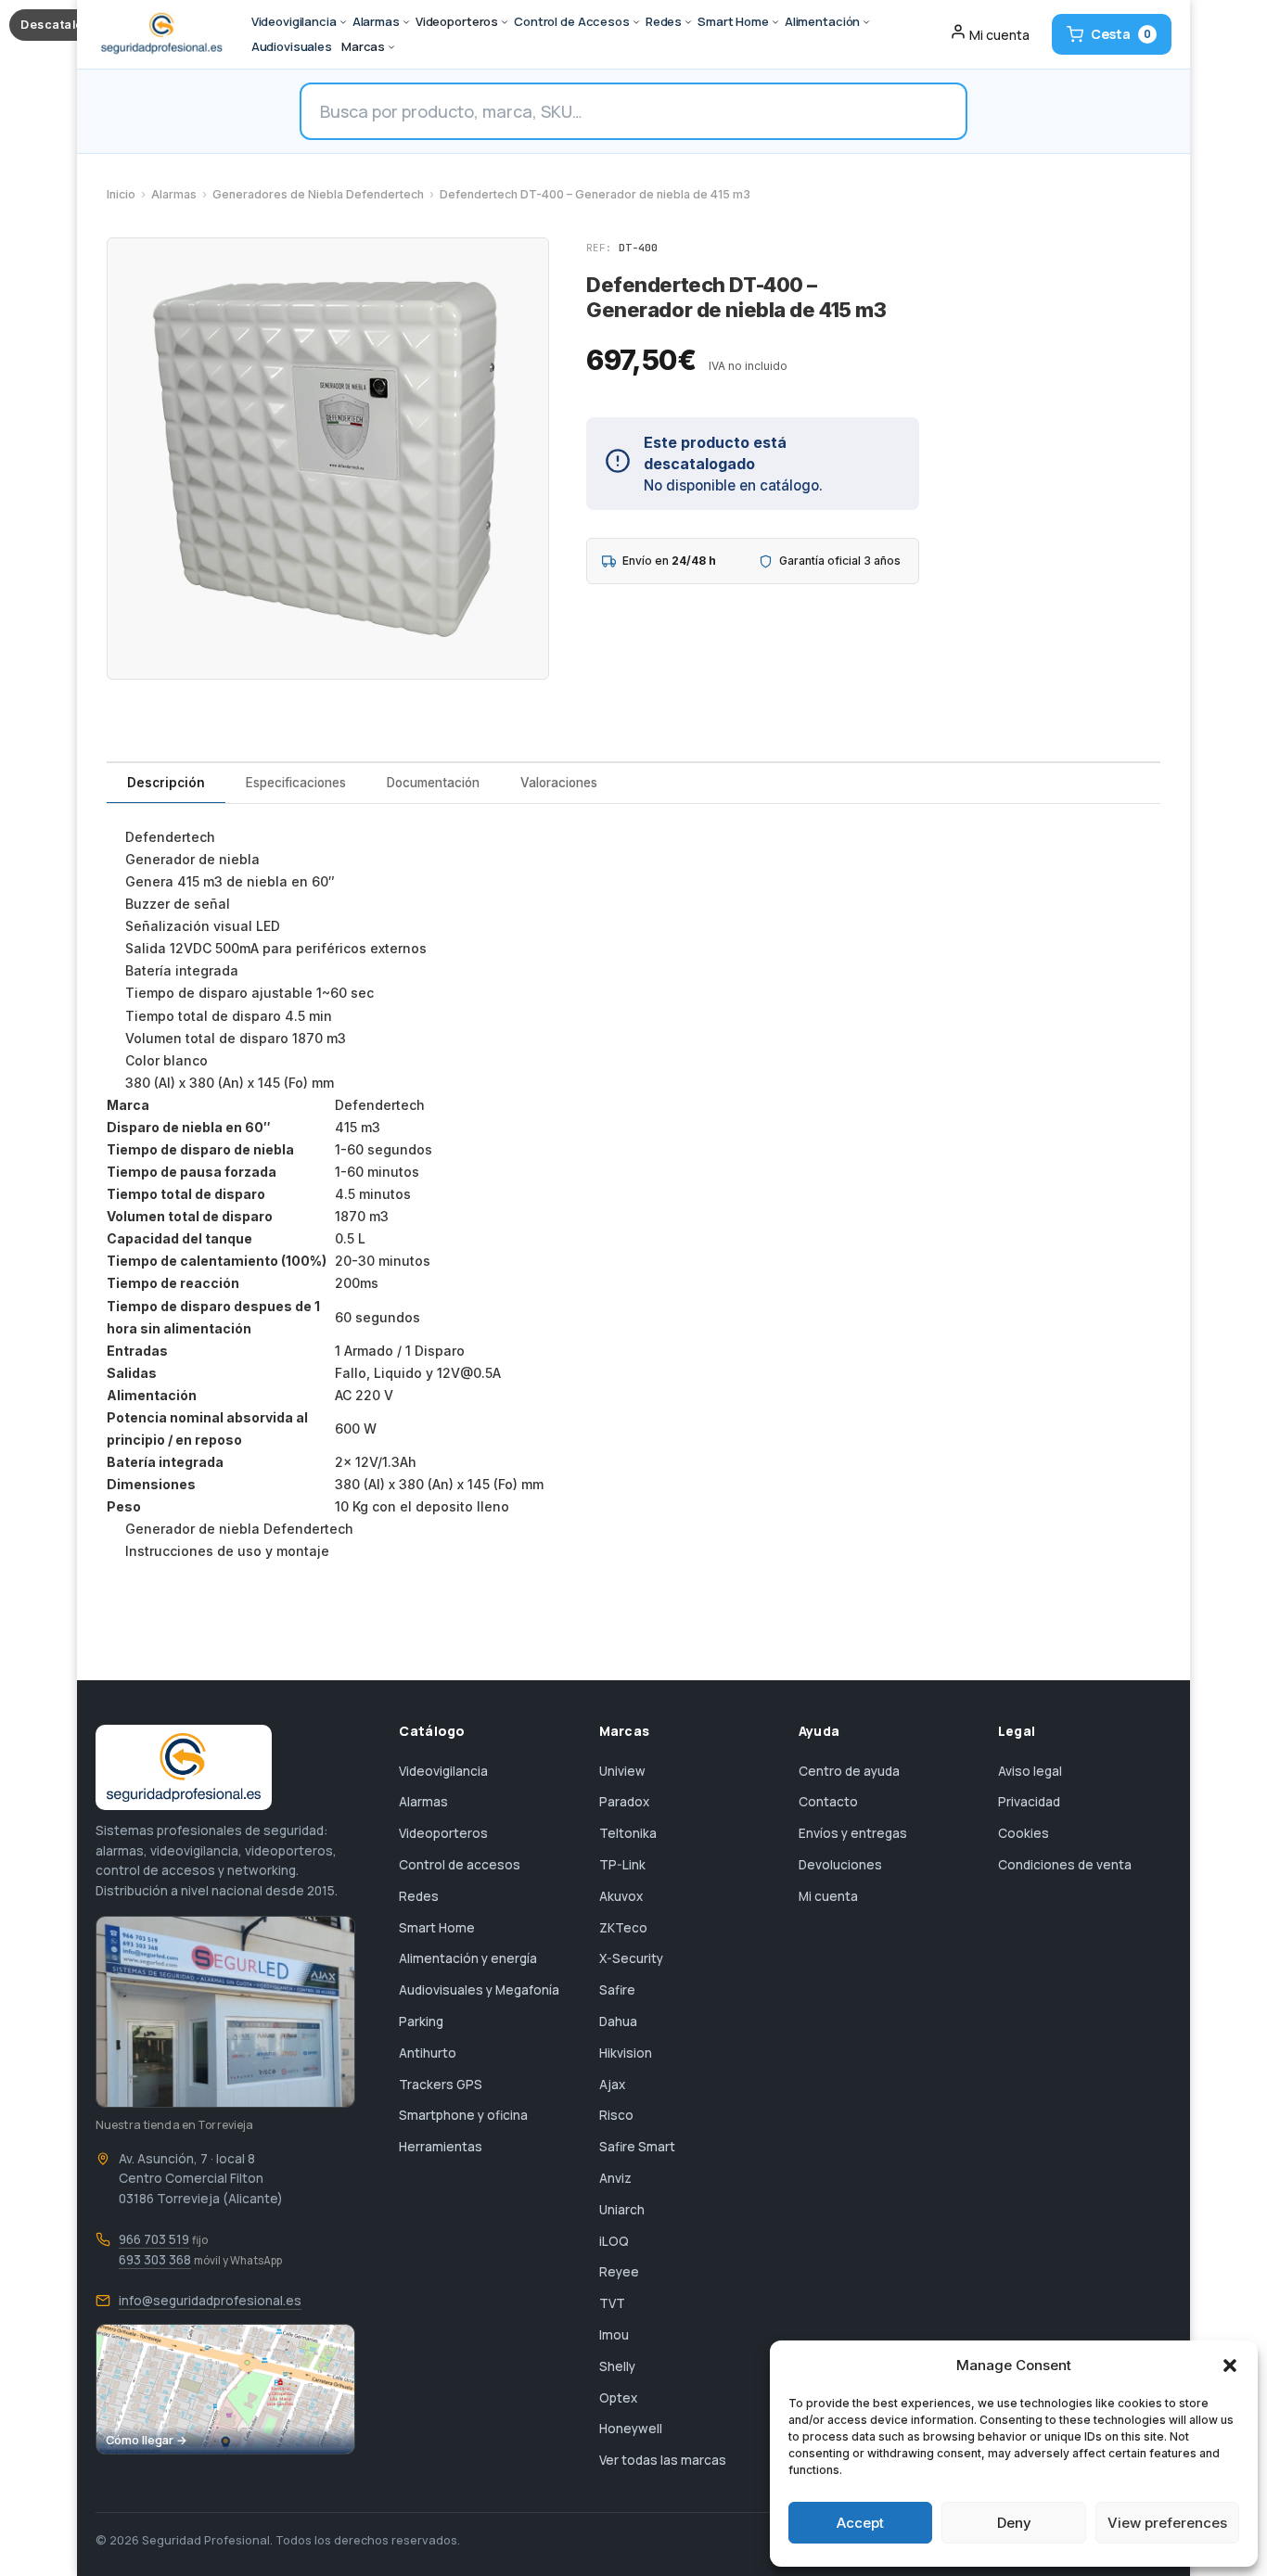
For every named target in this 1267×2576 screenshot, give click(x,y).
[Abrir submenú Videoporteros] (505, 22)
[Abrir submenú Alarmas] (406, 22)
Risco (616, 2115)
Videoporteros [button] (457, 21)
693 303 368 (155, 2260)
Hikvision (626, 2053)
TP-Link (622, 1865)
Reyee (619, 2272)
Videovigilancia (443, 1771)
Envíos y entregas (853, 1833)
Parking (421, 2021)
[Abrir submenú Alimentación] (866, 22)
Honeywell (631, 2429)
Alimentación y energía (468, 1958)
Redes (419, 1896)
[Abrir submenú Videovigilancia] (343, 22)
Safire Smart (637, 2147)
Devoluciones (840, 1865)
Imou (614, 2335)
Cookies (1024, 1833)
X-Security (631, 1958)
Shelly (617, 2366)
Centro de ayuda (849, 1771)
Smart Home (437, 1928)
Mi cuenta (828, 1896)
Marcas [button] (363, 46)
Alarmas (174, 194)
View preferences (1167, 2523)
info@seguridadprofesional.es (210, 2301)
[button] (1230, 2366)
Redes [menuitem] (664, 21)
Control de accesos (460, 1865)
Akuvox (621, 1896)
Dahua (618, 2021)
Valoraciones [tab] (559, 783)
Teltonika (628, 1833)
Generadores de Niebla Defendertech (318, 194)
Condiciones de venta (1065, 1865)
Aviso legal (1030, 1771)
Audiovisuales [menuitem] (292, 46)
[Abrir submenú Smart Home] (775, 22)
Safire (617, 1990)
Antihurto (428, 2053)
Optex (618, 2398)
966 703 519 (154, 2239)
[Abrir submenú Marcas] (391, 47)
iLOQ (614, 2241)
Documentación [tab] (433, 783)
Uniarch (622, 2210)
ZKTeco (623, 1928)
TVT (612, 2303)
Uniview (622, 1771)
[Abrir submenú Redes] (688, 22)
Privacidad (1029, 1802)
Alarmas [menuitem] (376, 21)
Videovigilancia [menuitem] (294, 21)
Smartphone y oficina (463, 2115)
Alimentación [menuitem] (822, 21)
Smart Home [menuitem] (733, 21)
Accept (860, 2523)
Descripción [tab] (166, 783)
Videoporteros (443, 1833)
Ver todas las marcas (663, 2460)
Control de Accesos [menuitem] (572, 21)
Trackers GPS (441, 2085)
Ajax (612, 2085)
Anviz (615, 2178)
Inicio (121, 194)
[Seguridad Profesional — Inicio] (160, 34)
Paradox (624, 1802)
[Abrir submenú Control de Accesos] (636, 22)
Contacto (828, 1802)
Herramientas (441, 2147)
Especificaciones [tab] (296, 783)
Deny (1014, 2523)
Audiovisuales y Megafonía (479, 1990)
